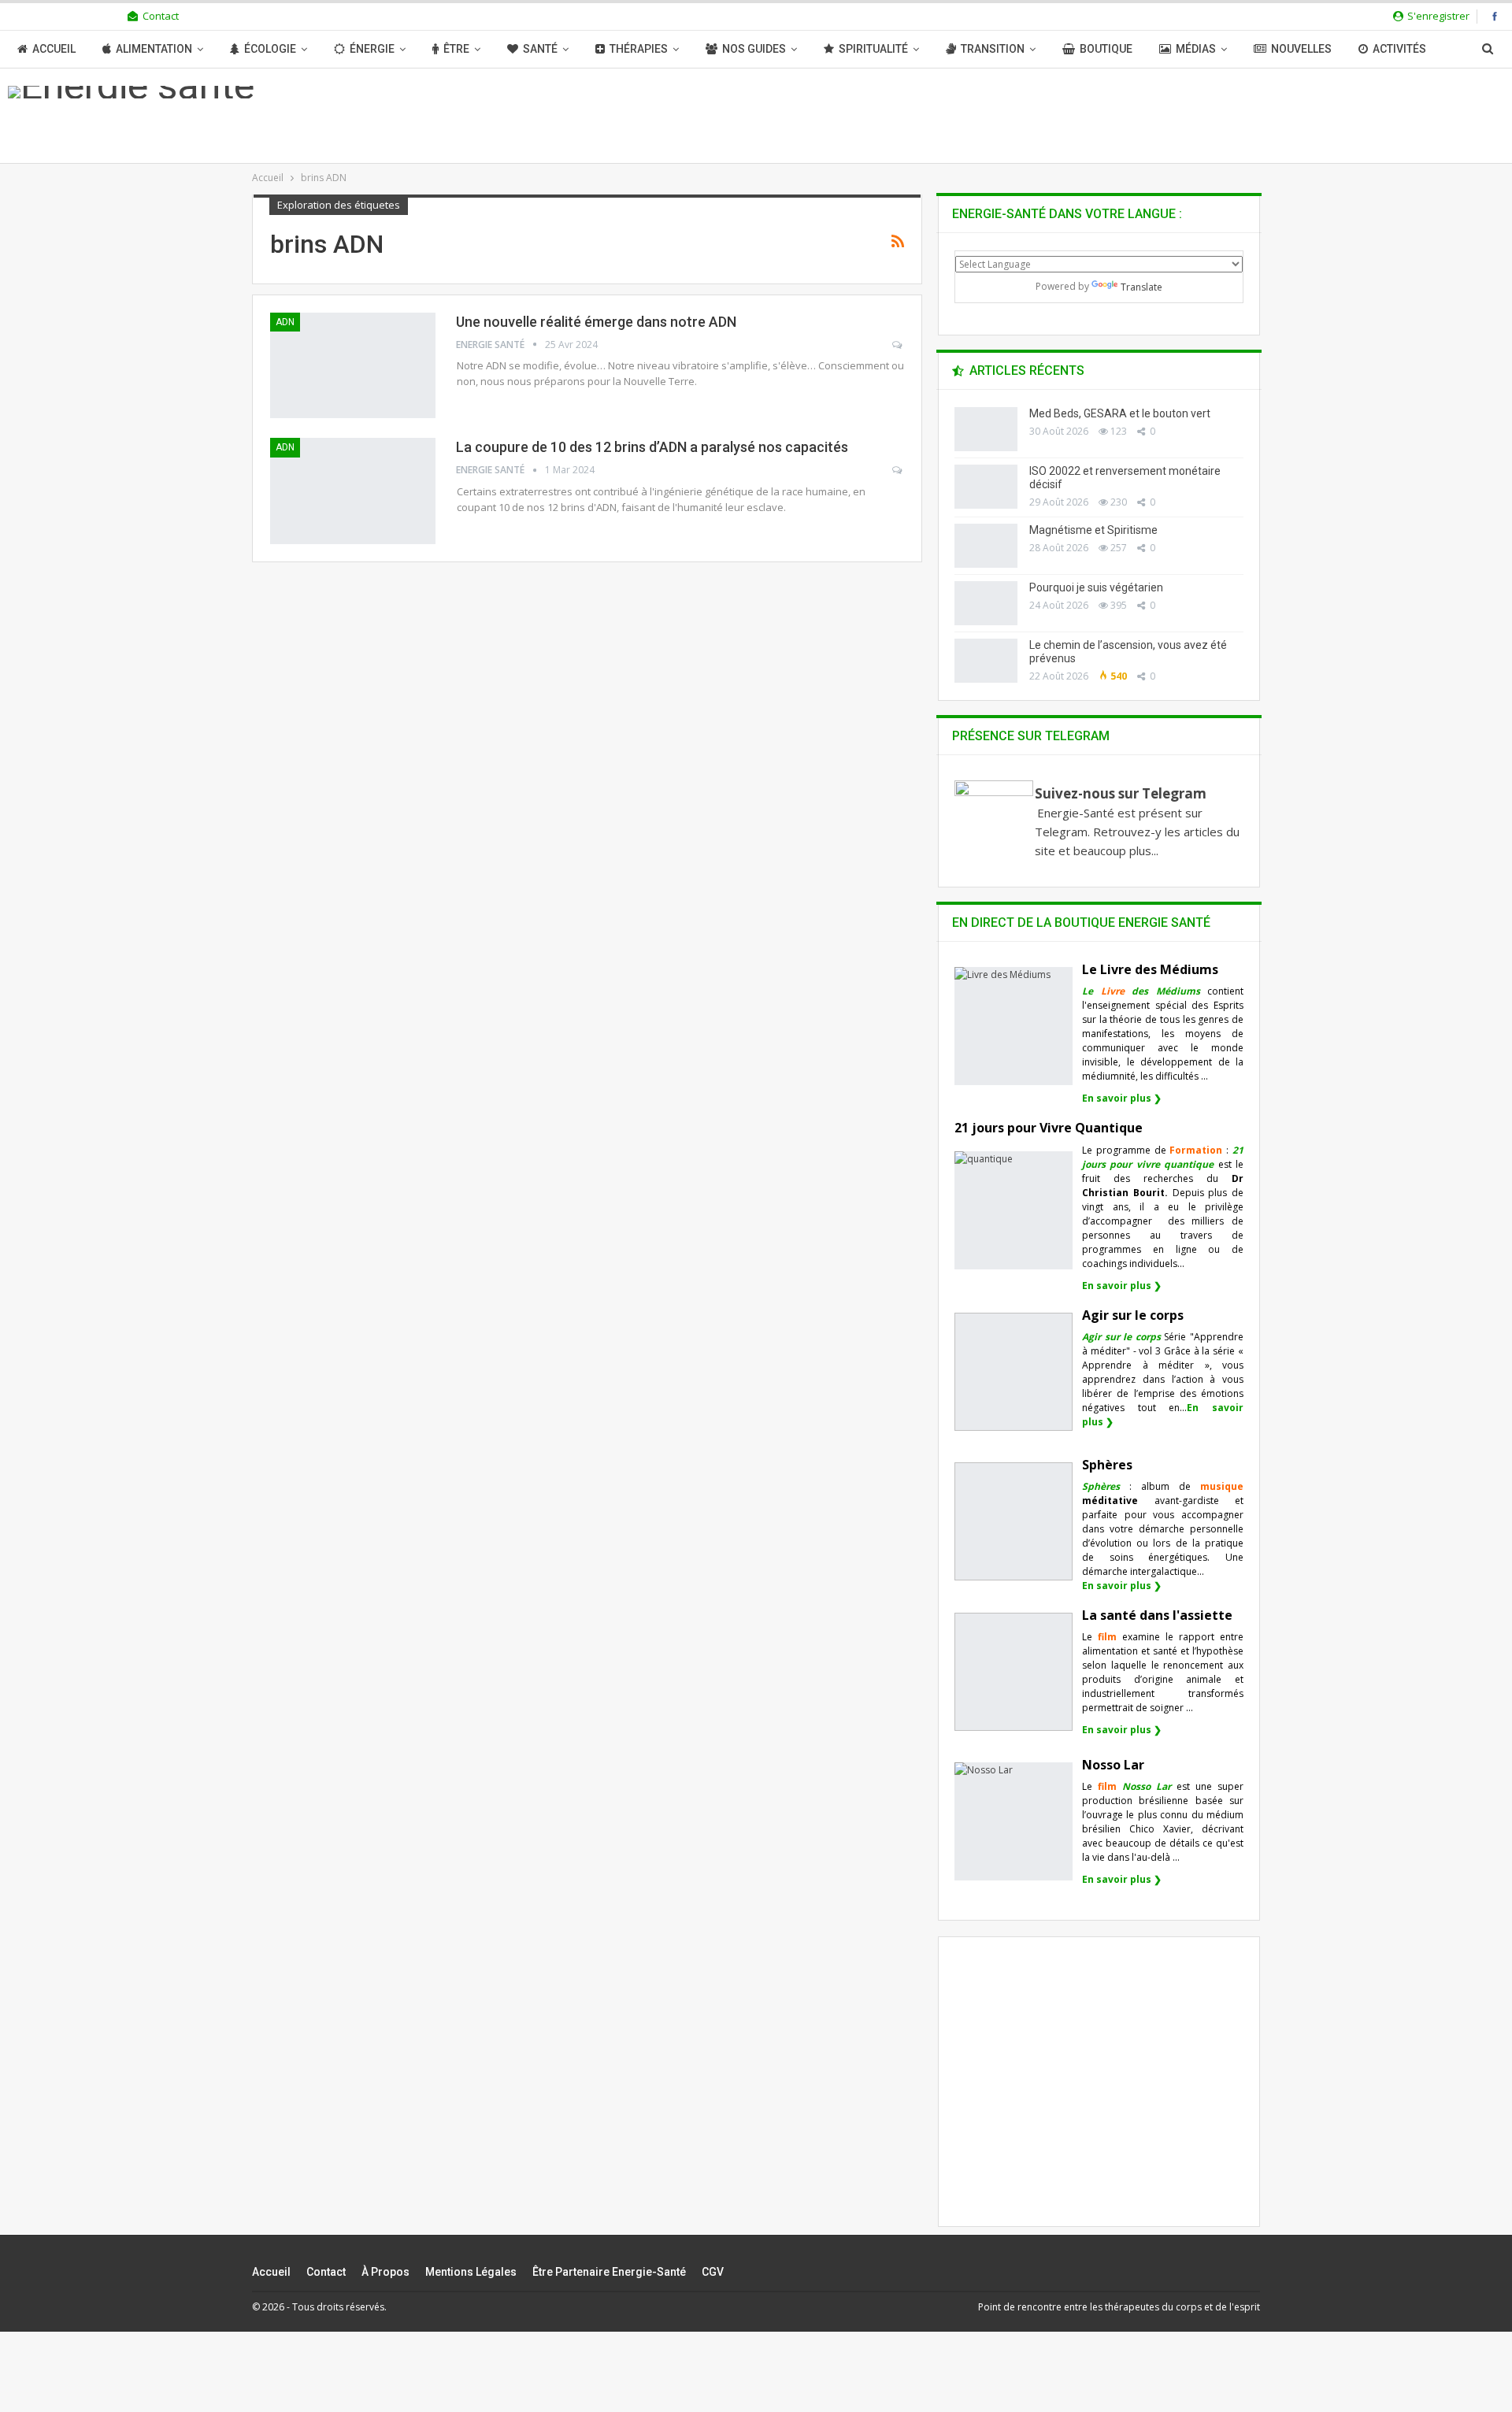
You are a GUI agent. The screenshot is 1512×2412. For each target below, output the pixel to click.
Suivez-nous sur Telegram (1121, 793)
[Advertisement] (1099, 2095)
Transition (993, 49)
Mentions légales (471, 2272)
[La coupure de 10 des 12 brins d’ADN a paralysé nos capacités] (353, 491)
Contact (161, 16)
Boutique (1106, 49)
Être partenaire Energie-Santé (609, 2272)
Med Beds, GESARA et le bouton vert (1120, 413)
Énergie (372, 49)
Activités (1399, 49)
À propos (385, 2272)
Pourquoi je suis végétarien (1096, 587)
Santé (540, 49)
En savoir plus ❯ (1122, 1098)
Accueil (54, 49)
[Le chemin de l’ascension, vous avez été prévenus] (986, 661)
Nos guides (754, 49)
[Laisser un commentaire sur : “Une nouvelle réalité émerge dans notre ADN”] (898, 345)
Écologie (270, 49)
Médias (1196, 49)
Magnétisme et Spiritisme (1093, 530)
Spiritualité (873, 49)
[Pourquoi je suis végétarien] (986, 603)
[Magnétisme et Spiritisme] (986, 546)
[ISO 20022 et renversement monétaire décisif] (986, 487)
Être (456, 49)
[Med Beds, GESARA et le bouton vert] (986, 429)
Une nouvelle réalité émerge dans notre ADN (596, 322)
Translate (1141, 287)
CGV (713, 2272)
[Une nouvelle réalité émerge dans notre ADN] (353, 365)
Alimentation (154, 49)
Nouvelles (1301, 49)
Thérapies (639, 49)
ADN (285, 322)
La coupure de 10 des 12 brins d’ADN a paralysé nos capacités (652, 447)
